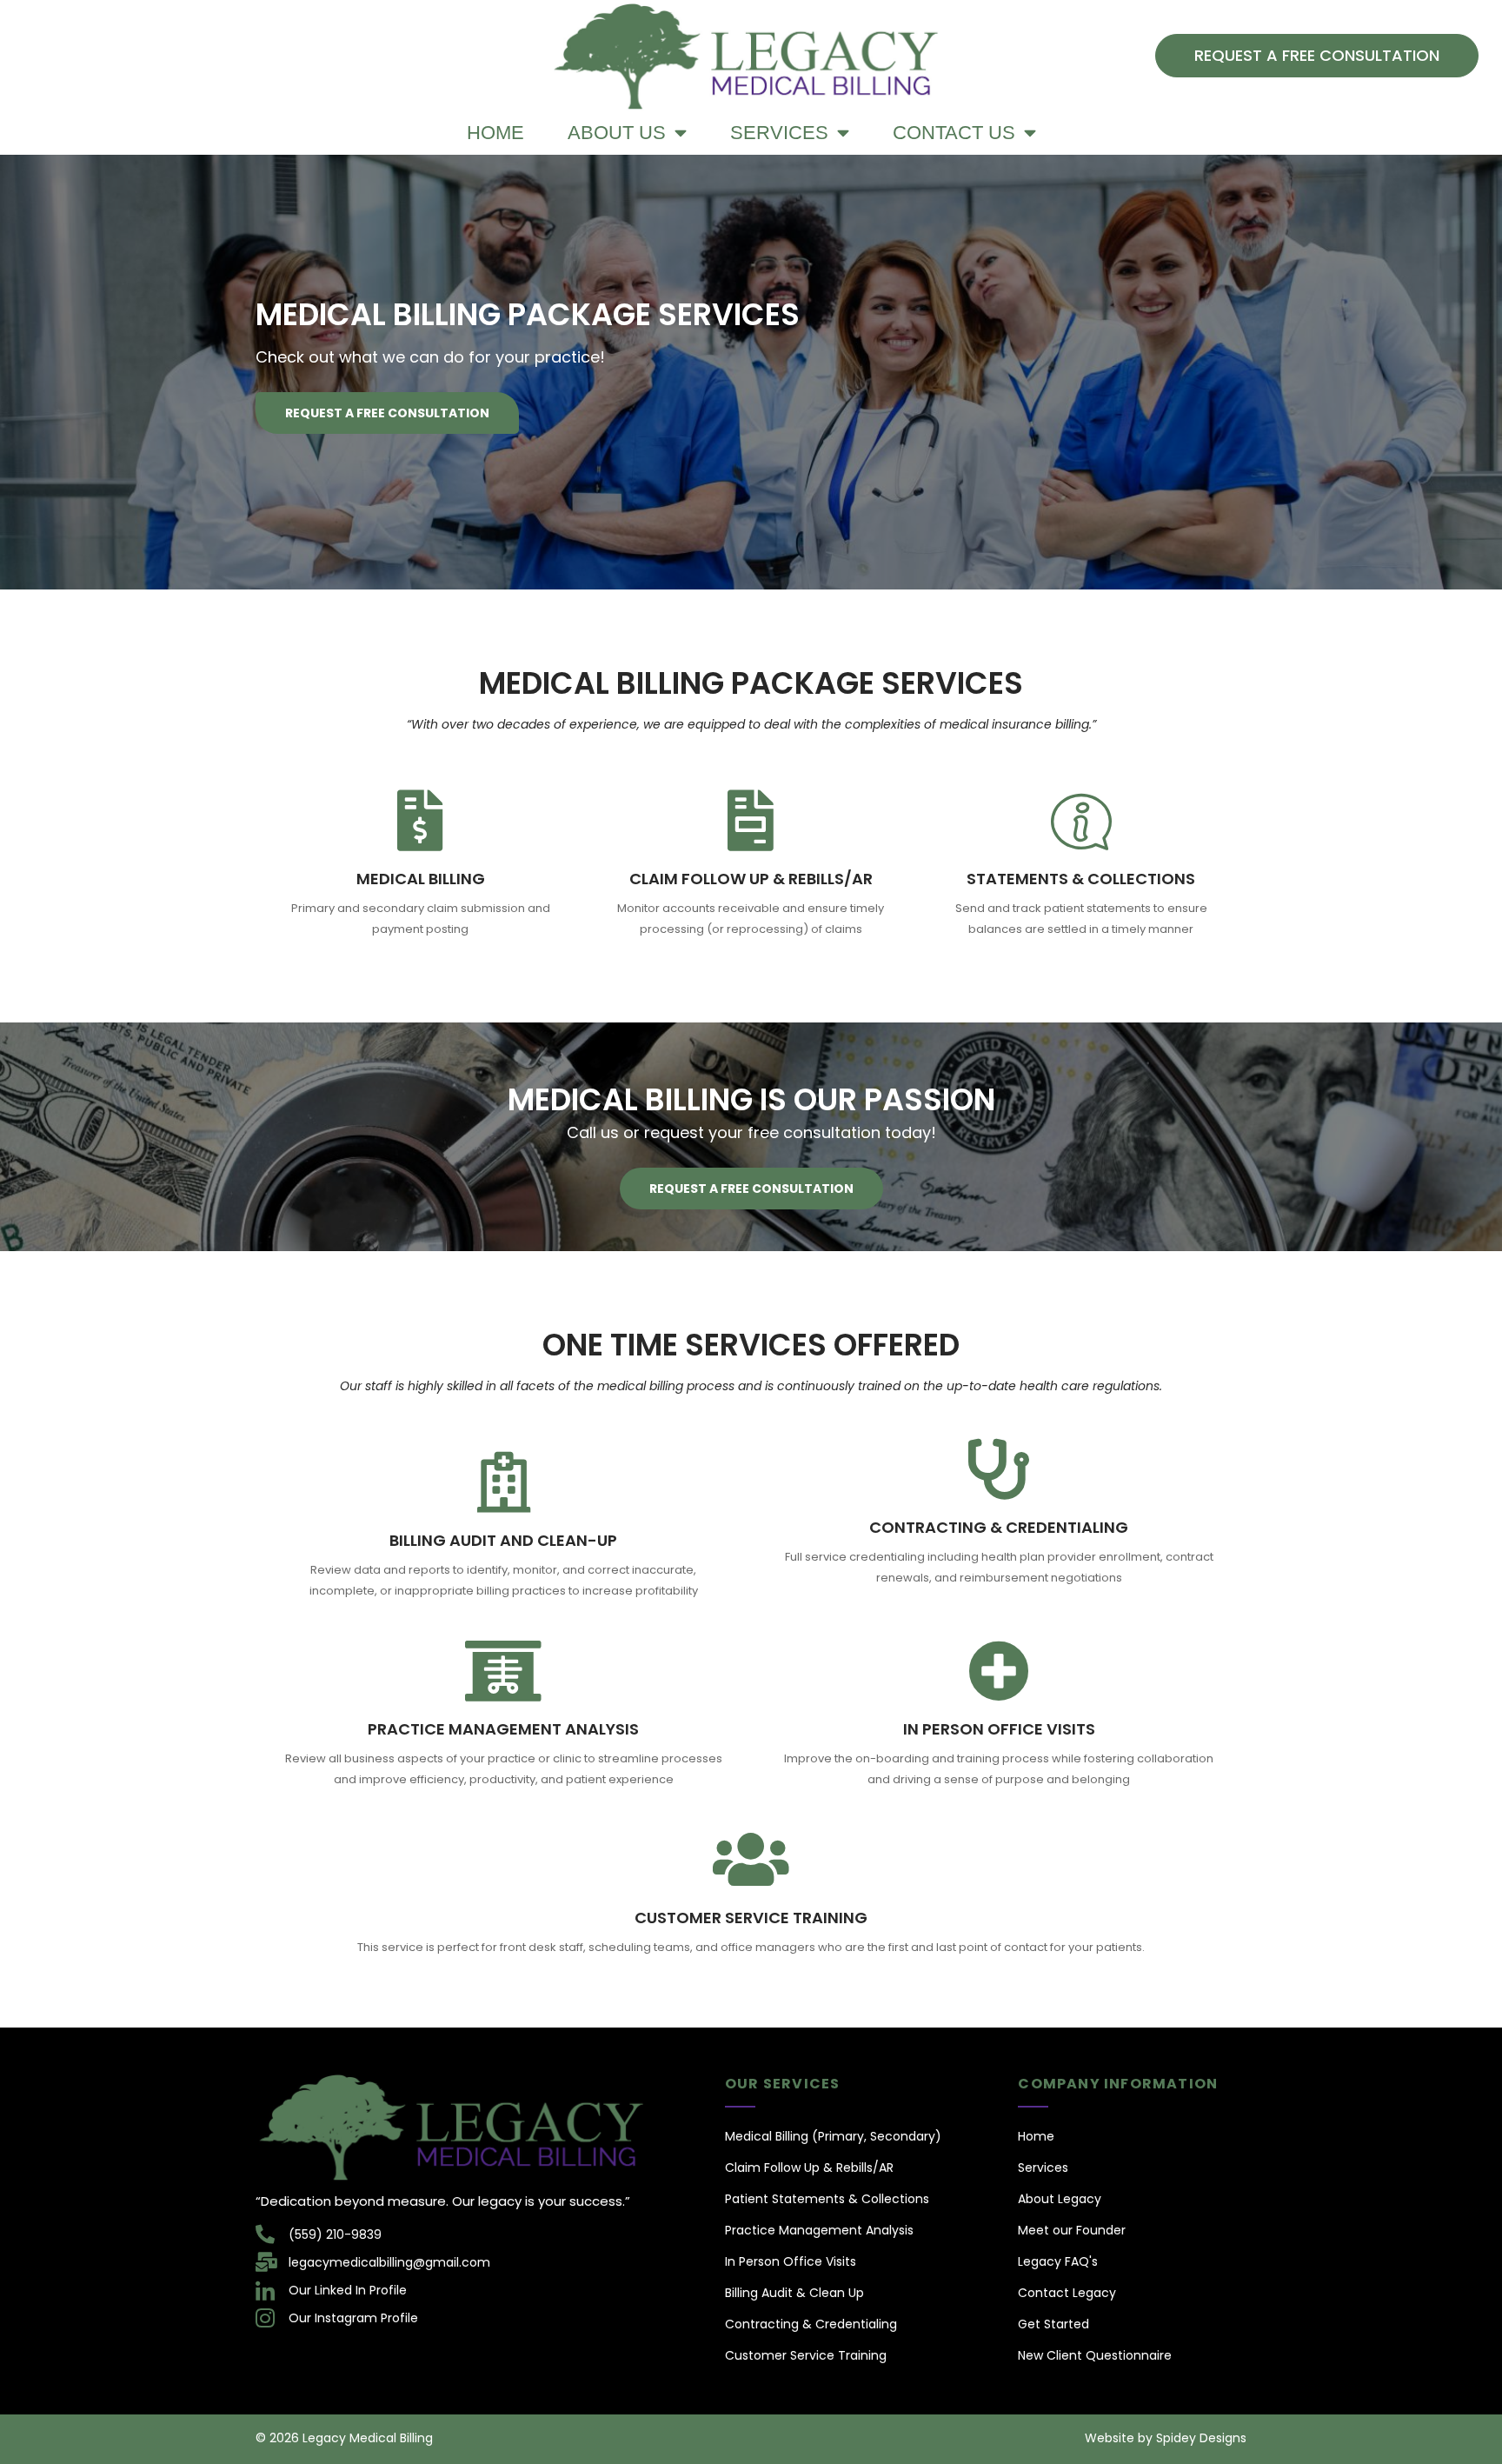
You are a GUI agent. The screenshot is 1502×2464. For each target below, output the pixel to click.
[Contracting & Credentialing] (999, 1469)
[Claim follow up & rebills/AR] (751, 821)
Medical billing (421, 879)
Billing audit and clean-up (503, 1540)
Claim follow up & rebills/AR (751, 879)
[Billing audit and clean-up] (503, 1482)
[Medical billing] (421, 821)
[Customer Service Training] (751, 1860)
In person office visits (999, 1729)
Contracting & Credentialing (999, 1527)
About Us (617, 133)
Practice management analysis (503, 1729)
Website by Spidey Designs (1166, 2438)
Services (779, 133)
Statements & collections (1081, 879)
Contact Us (954, 133)
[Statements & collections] (1081, 821)
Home (495, 133)
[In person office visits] (999, 1671)
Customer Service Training (751, 1918)
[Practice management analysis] (503, 1671)
